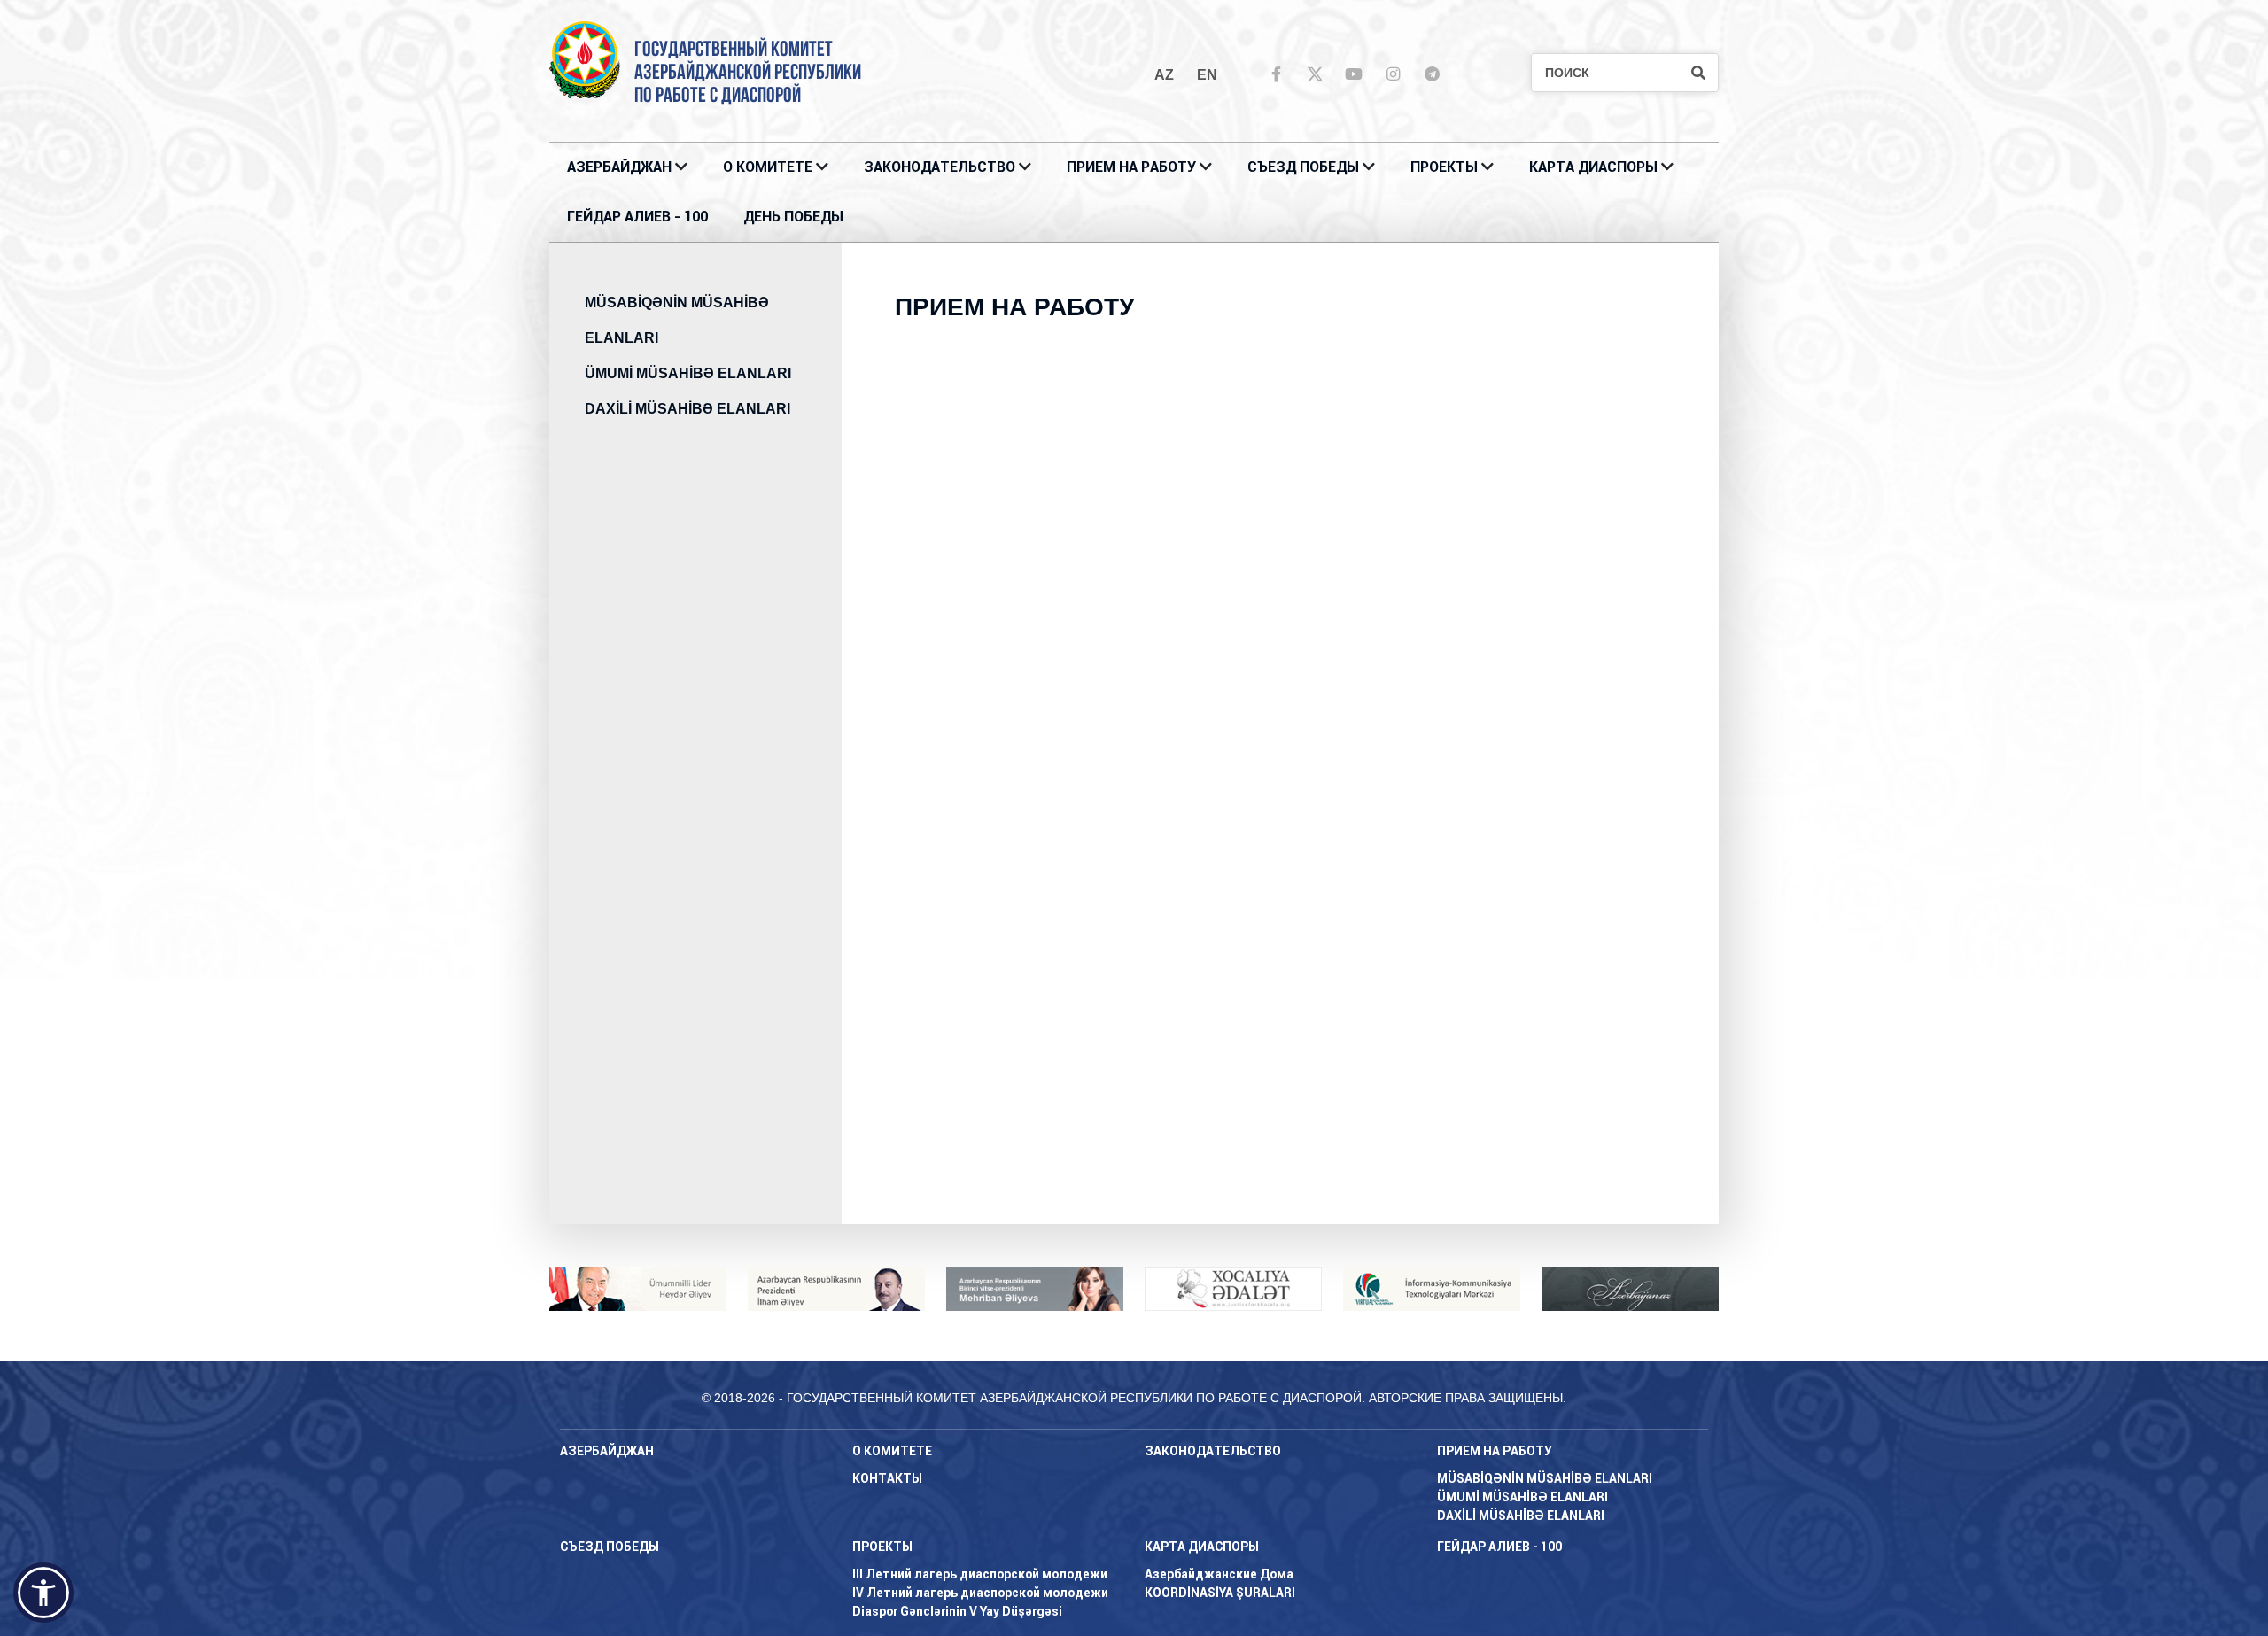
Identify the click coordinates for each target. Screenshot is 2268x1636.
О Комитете (768, 167)
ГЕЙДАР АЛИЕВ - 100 (637, 217)
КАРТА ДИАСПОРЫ (1593, 167)
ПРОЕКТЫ (1444, 167)
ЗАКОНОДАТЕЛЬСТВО (940, 167)
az (1164, 75)
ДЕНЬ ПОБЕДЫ (793, 217)
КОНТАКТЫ (887, 1478)
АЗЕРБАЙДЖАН (619, 167)
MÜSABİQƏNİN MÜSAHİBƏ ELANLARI (677, 320)
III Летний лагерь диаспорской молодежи (980, 1574)
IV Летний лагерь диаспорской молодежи (980, 1593)
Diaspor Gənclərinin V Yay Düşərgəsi (957, 1611)
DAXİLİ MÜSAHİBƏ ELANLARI (687, 409)
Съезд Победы (1303, 167)
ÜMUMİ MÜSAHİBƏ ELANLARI (688, 373)
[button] (43, 1593)
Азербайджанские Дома (1219, 1574)
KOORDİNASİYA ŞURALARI (1220, 1593)
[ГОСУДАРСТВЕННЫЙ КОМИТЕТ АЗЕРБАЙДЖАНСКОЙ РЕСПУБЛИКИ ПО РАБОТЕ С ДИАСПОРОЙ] (585, 59)
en (1207, 75)
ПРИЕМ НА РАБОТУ (1131, 167)
